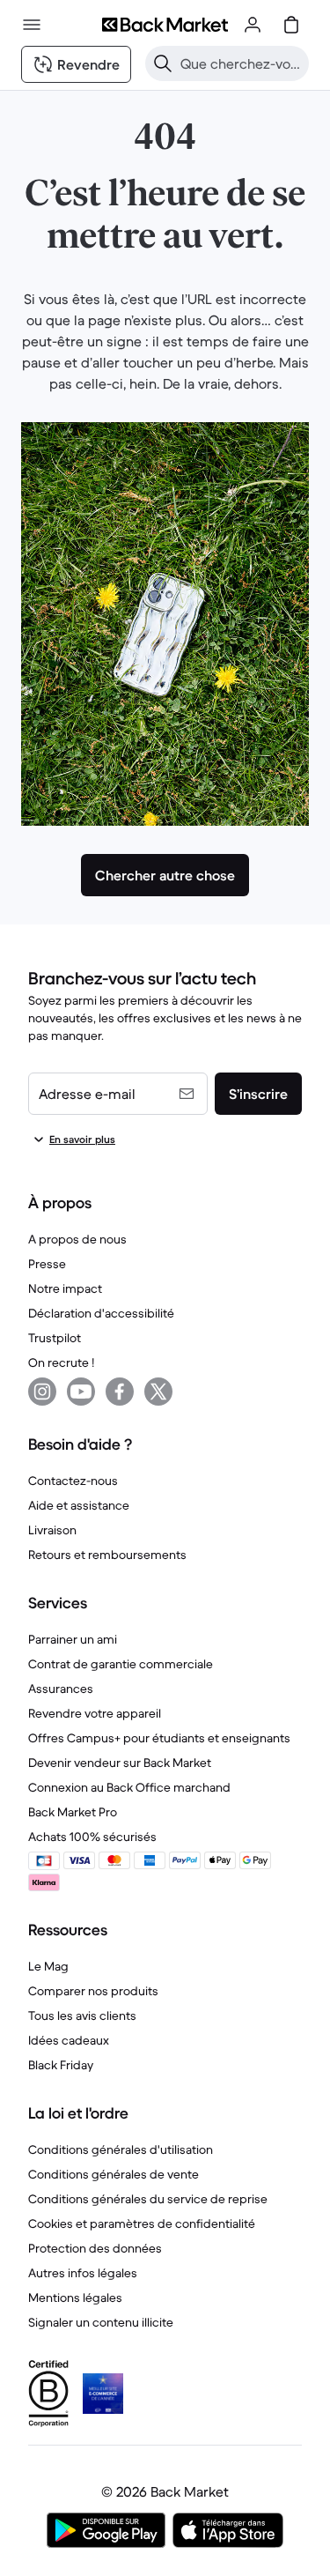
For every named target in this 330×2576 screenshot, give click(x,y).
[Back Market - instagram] (42, 1392)
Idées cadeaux (69, 2040)
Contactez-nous (73, 1481)
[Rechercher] (163, 63)
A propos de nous (77, 1239)
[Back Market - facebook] (120, 1392)
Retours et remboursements (107, 1555)
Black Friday (61, 2065)
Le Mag (48, 1966)
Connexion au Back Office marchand (129, 1787)
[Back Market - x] (158, 1392)
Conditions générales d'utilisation (121, 2149)
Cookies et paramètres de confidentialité (142, 2223)
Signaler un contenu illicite (101, 2322)
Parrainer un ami (73, 1639)
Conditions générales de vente (114, 2174)
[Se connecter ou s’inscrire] (253, 25)
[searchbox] (241, 63)
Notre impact (65, 1288)
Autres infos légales (83, 2273)
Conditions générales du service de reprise (148, 2199)
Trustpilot (55, 1338)
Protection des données (95, 2248)
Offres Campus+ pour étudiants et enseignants (159, 1738)
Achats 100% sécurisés (92, 1837)
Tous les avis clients (82, 2016)
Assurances (61, 1689)
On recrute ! (61, 1362)
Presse (47, 1264)
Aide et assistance (79, 1505)
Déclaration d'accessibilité (101, 1313)
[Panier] (291, 25)
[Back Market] (165, 25)
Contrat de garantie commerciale (121, 1664)
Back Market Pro (73, 1812)
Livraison (52, 1530)
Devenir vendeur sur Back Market (120, 1763)
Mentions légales (75, 2298)
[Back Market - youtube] (81, 1392)
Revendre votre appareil (95, 1713)
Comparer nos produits (93, 1991)
